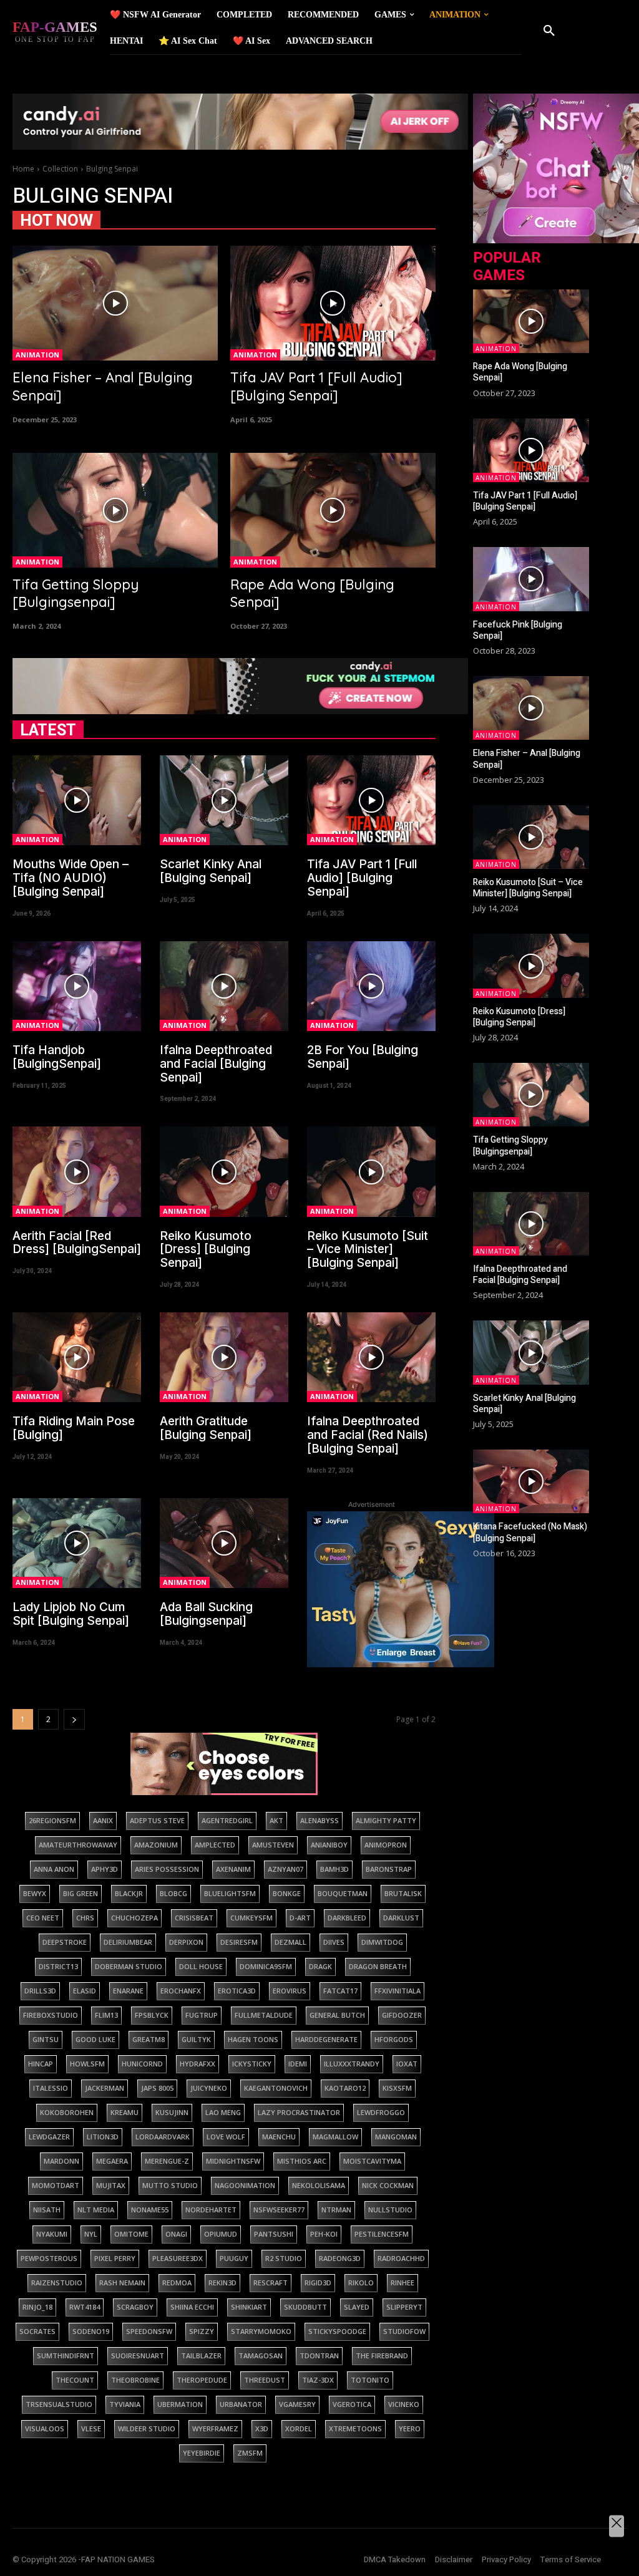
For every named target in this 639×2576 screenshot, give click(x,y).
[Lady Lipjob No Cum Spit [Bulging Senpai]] (77, 1543)
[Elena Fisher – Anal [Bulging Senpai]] (115, 303)
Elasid (85, 1991)
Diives (334, 1942)
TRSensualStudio (59, 2404)
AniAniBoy (329, 1845)
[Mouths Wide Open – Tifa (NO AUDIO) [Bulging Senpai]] (77, 800)
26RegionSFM (52, 1820)
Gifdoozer (402, 2015)
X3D (262, 2428)
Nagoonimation (245, 2185)
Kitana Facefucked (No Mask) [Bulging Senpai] (530, 1532)
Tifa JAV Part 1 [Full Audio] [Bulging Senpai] (316, 386)
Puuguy (234, 2258)
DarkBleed (347, 1918)
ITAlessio (51, 2088)
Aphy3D (105, 1869)
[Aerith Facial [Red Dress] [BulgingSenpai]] (77, 1171)
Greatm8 (149, 2039)
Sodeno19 (91, 2331)
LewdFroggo (381, 2112)
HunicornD (142, 2064)
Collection (60, 169)
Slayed (357, 2307)
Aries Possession (167, 1869)
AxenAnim (233, 1869)
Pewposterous (49, 2258)
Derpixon (186, 1942)
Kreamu (124, 2112)
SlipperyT (404, 2307)
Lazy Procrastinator (299, 2112)
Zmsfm (250, 2453)
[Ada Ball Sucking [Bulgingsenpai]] (224, 1543)
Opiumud (221, 2234)
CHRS (85, 1918)
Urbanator (241, 2404)
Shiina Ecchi (192, 2307)
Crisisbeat (194, 1918)
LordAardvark (163, 2137)
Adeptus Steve (157, 1820)
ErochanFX (181, 1991)
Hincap (41, 2064)
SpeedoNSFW (149, 2331)
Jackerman (105, 2088)
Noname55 (150, 2210)
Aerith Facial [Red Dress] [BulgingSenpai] (77, 1243)
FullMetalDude (264, 2015)
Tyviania (125, 2404)
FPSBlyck (152, 2015)
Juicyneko (209, 2088)
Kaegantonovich (276, 2088)
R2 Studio (284, 2258)
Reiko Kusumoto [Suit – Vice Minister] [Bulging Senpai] (368, 1250)
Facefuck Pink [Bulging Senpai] (518, 630)
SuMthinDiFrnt (66, 2356)
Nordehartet (211, 2210)
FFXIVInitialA (398, 1991)
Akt (276, 1820)
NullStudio (390, 2210)
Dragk (320, 1966)
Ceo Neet (43, 1918)
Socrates (37, 2331)
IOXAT (407, 2064)
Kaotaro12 (345, 2088)
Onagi (176, 2234)
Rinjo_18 (37, 2307)
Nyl (91, 2234)
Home (23, 169)
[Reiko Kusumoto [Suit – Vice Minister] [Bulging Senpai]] (371, 1171)
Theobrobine (135, 2380)
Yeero (410, 2428)
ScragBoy (135, 2307)
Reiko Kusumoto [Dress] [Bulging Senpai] (206, 1250)
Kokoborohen (67, 2112)
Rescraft (271, 2283)
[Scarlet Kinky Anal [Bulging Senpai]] (224, 800)
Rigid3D (318, 2283)
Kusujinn (172, 2112)
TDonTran (319, 2356)
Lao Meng (223, 2112)
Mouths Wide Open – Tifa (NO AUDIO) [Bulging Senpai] (71, 878)
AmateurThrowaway (78, 1845)
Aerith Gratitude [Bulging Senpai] (206, 1428)
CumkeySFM (251, 1918)
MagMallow (335, 2137)
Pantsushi (274, 2234)
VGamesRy (297, 2404)
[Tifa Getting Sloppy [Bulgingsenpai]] (115, 510)
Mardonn (61, 2161)
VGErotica (352, 2404)
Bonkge (287, 1893)
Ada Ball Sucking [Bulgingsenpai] (206, 1614)
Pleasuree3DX (178, 2258)
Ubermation (180, 2404)
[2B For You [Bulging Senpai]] (371, 986)
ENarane (128, 1991)
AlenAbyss (319, 1820)
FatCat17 (340, 1991)
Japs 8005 (157, 2088)
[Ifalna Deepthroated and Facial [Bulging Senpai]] (224, 986)
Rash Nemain (122, 2283)
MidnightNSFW (233, 2161)
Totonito (370, 2380)
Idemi (298, 2064)
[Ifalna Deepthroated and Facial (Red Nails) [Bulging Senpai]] (371, 1357)
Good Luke (95, 2039)
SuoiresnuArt (138, 2356)
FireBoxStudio (51, 2015)
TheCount (75, 2380)
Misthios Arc (302, 2161)
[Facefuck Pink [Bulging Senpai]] (531, 579)
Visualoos (45, 2428)
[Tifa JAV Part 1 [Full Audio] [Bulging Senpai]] (333, 303)
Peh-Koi (324, 2234)
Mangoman (396, 2137)
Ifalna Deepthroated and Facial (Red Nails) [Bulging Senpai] (368, 1435)
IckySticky (252, 2064)
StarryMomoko (261, 2331)
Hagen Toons (253, 2039)
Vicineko (404, 2404)
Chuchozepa (134, 1918)
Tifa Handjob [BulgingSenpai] (57, 1057)
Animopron (386, 1845)
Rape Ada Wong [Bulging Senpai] (520, 372)
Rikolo (361, 2283)
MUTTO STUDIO (170, 2185)
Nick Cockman (388, 2185)
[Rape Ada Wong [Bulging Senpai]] (333, 510)
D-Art (300, 1918)
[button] (549, 31)
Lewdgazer (49, 2137)
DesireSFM (239, 1942)
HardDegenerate (326, 2039)
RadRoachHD (401, 2258)
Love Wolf (226, 2137)
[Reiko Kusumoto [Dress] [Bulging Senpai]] (224, 1171)
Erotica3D (237, 1991)
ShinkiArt (249, 2307)
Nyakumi (52, 2234)
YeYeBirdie (202, 2453)
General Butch (337, 2015)
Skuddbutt (305, 2307)
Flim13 (106, 2015)
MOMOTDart (56, 2185)
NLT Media (96, 2210)
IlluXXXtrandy (352, 2064)
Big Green (80, 1893)
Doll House (201, 1966)
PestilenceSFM (382, 2234)
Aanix (103, 1820)
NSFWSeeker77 (279, 2210)
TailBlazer (201, 2356)
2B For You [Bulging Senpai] (363, 1057)
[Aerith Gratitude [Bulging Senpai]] (224, 1357)
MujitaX (111, 2185)
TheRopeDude (202, 2380)
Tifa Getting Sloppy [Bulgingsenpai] (76, 593)
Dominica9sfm (266, 1966)
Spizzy (202, 2331)
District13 (58, 1966)
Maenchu (279, 2137)
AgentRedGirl (227, 1820)
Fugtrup (202, 2015)
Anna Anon (54, 1869)
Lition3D (103, 2137)
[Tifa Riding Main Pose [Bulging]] (77, 1357)
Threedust (265, 2380)
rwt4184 (85, 2307)
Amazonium (156, 1845)
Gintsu (46, 2039)
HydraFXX (198, 2064)
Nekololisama (319, 2185)
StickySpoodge (337, 2331)
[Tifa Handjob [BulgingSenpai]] (77, 986)
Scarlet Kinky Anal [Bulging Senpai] (211, 871)
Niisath (47, 2210)
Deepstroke (65, 1942)
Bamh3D (334, 1869)
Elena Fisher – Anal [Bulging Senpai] (527, 759)
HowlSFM (87, 2064)
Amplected (215, 1845)
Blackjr (129, 1893)
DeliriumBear (128, 1942)
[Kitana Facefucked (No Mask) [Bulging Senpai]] (531, 1481)
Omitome (131, 2234)
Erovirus (290, 1991)
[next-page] (74, 1719)
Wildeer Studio (147, 2428)
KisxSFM (397, 2088)
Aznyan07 (285, 1869)
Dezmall (290, 1942)
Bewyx (35, 1893)
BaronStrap (389, 1869)
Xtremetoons (355, 2428)
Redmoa (177, 2283)
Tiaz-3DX (318, 2380)
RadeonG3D (340, 2258)
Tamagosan (261, 2356)
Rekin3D (222, 2283)
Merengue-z (167, 2161)
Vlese (91, 2428)
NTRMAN (336, 2210)
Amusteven (273, 1845)
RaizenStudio (57, 2283)
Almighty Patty (386, 1820)
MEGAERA (112, 2161)
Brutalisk (403, 1893)
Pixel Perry (115, 2258)
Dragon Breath (378, 1966)
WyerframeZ (215, 2428)
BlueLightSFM (230, 1893)
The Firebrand (382, 2356)
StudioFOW (404, 2331)
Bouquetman (343, 1893)
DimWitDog (382, 1942)
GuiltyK (196, 2039)
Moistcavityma (372, 2161)
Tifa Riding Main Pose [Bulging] (74, 1428)
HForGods (394, 2039)
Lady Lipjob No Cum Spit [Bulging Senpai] (71, 1614)
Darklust (401, 1918)
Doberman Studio (129, 1966)
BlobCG (173, 1893)
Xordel (299, 2428)
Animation (37, 355)
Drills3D (40, 1991)
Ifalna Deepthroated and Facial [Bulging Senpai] (216, 1064)
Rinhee (402, 2283)
